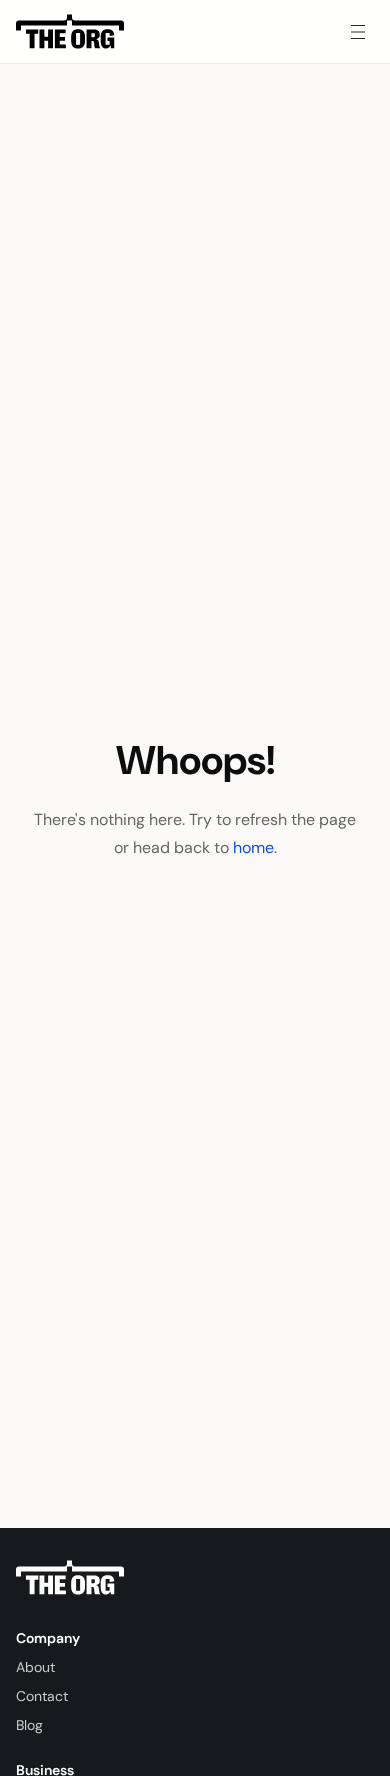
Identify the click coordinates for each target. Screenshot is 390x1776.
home (253, 847)
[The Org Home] (70, 32)
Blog (29, 1725)
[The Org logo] (70, 1578)
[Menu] (358, 32)
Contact (42, 1696)
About (35, 1667)
